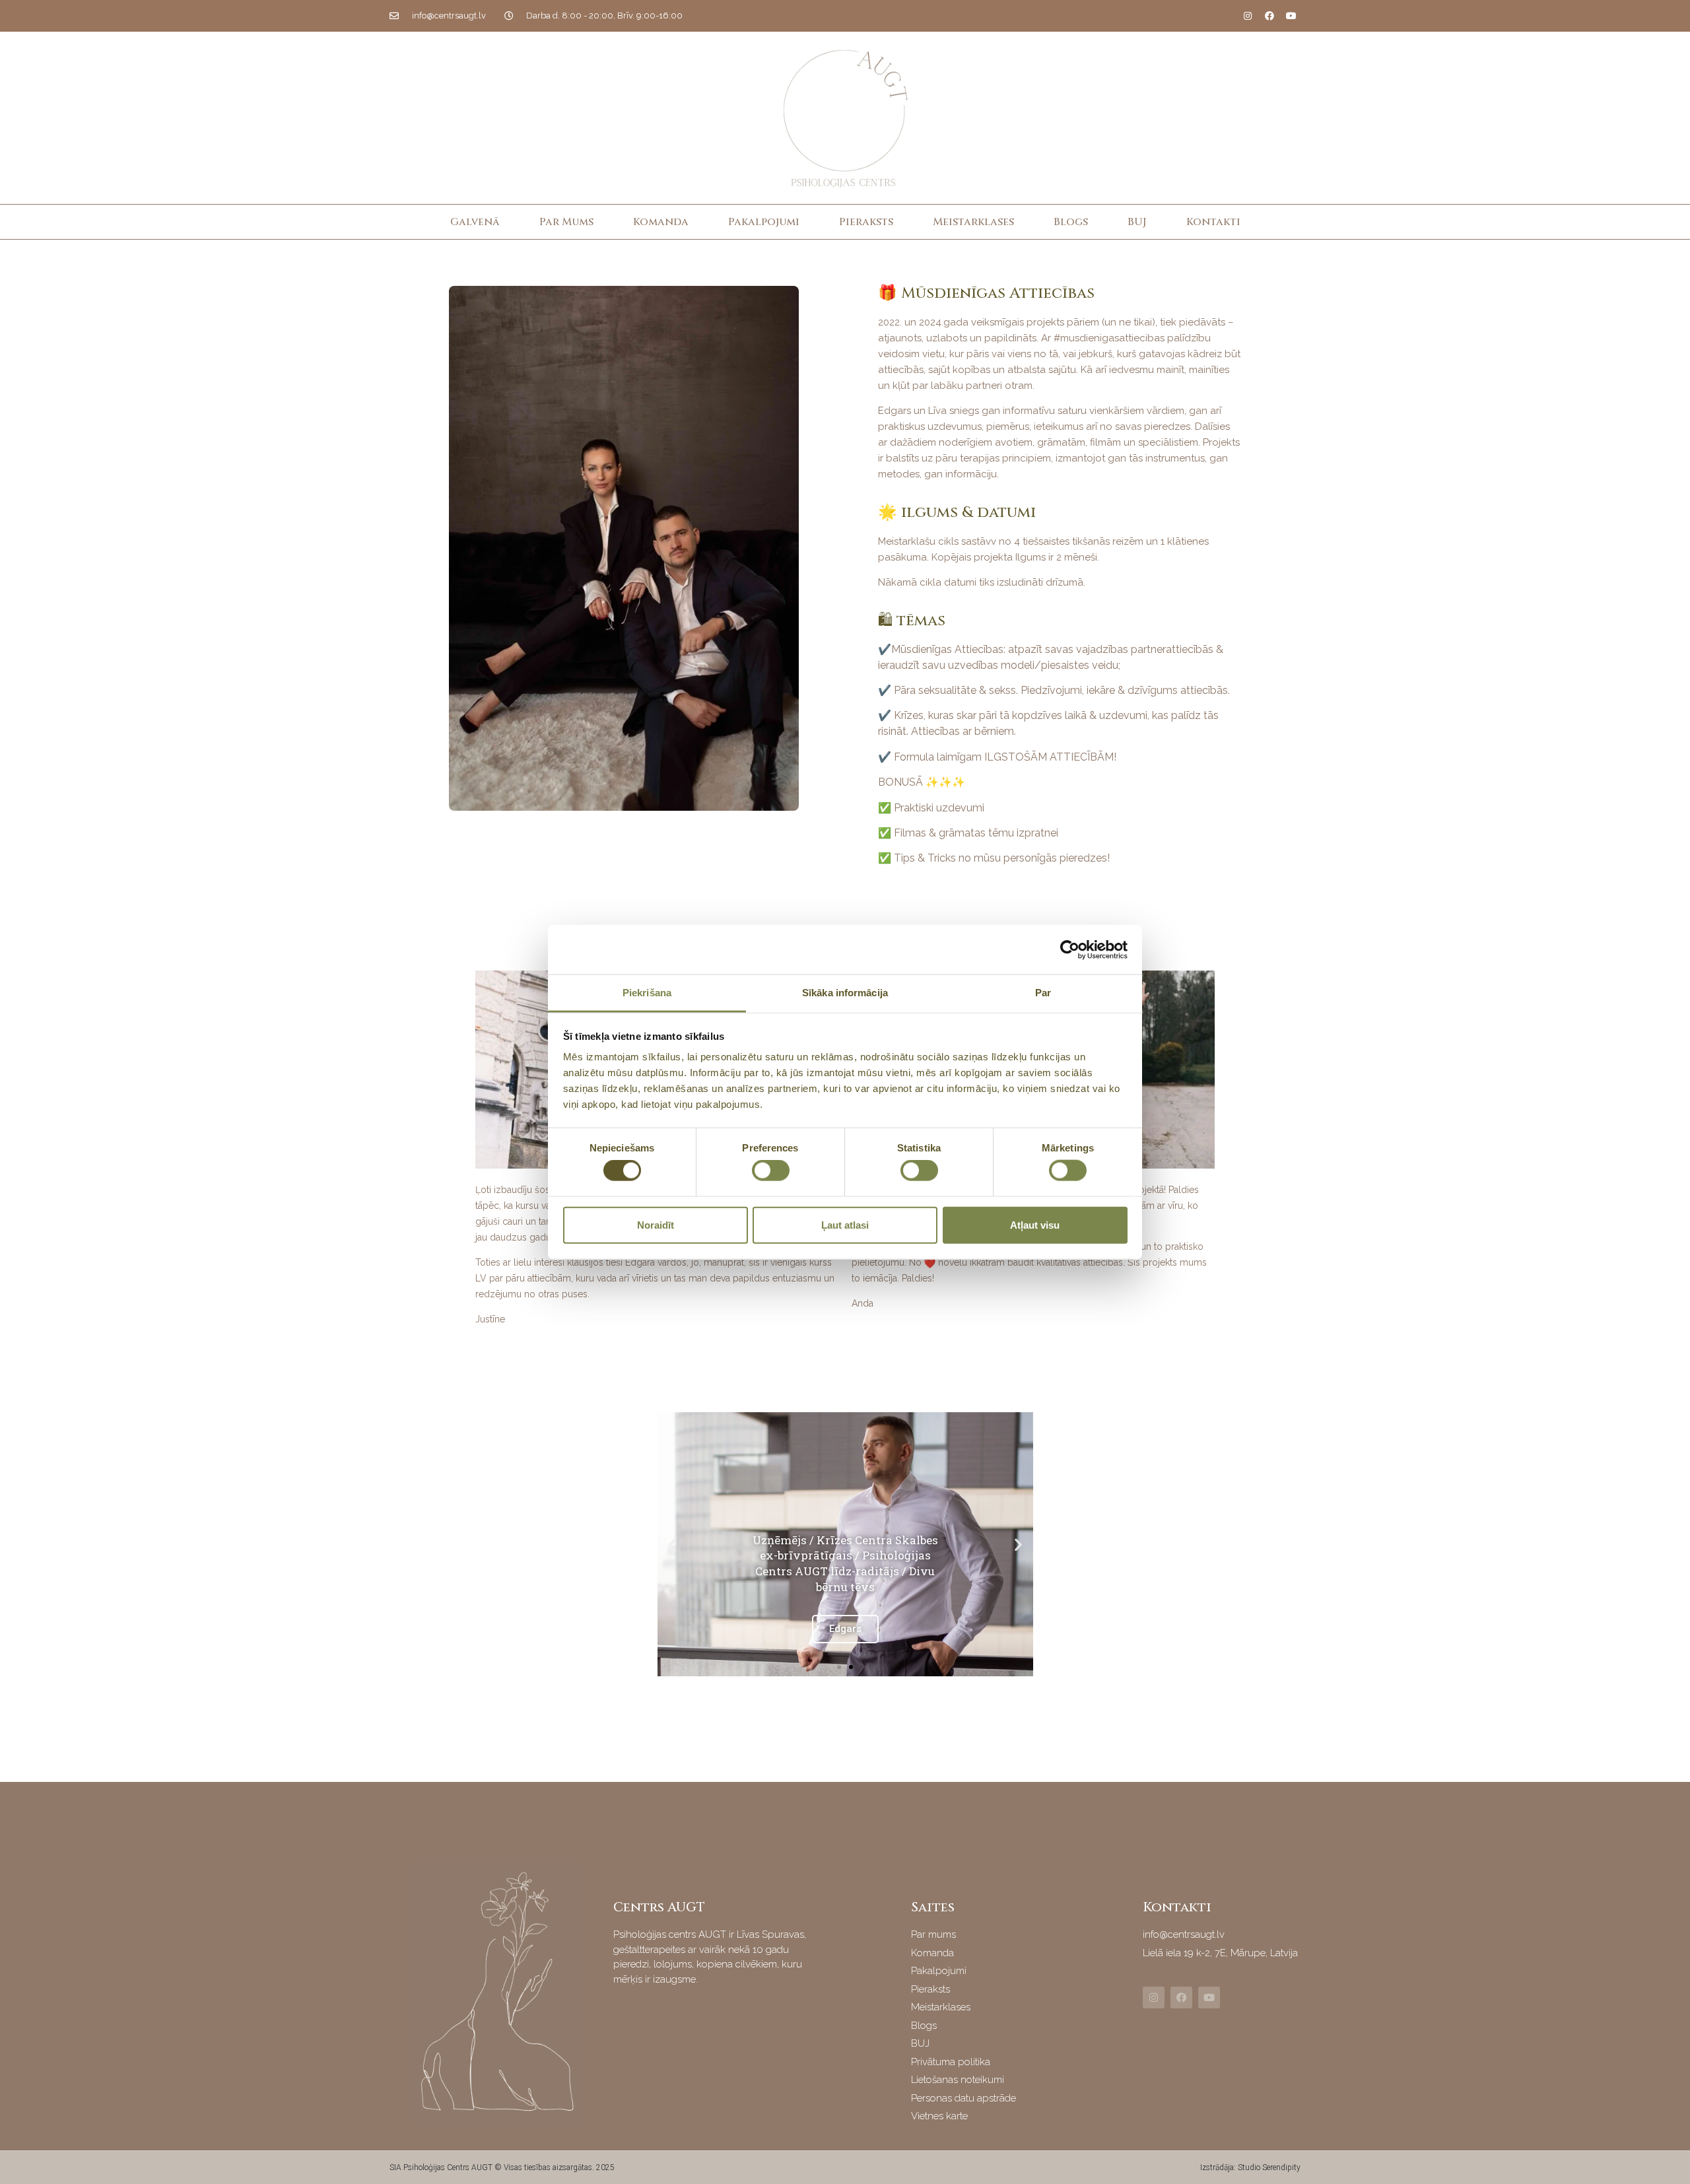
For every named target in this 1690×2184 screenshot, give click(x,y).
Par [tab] (1043, 993)
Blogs (1071, 222)
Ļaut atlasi (845, 1224)
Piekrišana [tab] (647, 993)
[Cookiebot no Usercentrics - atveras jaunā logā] (1070, 949)
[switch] (771, 1171)
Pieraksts (866, 222)
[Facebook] (1269, 16)
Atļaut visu (1035, 1224)
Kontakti (1213, 222)
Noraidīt (656, 1224)
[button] (839, 1667)
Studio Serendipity (1269, 2167)
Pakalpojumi (764, 222)
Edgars (845, 1629)
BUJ (1137, 222)
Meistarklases (973, 222)
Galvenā (475, 222)
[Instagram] (1248, 16)
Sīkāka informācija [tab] (845, 993)
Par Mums (566, 222)
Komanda (661, 222)
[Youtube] (1291, 16)
